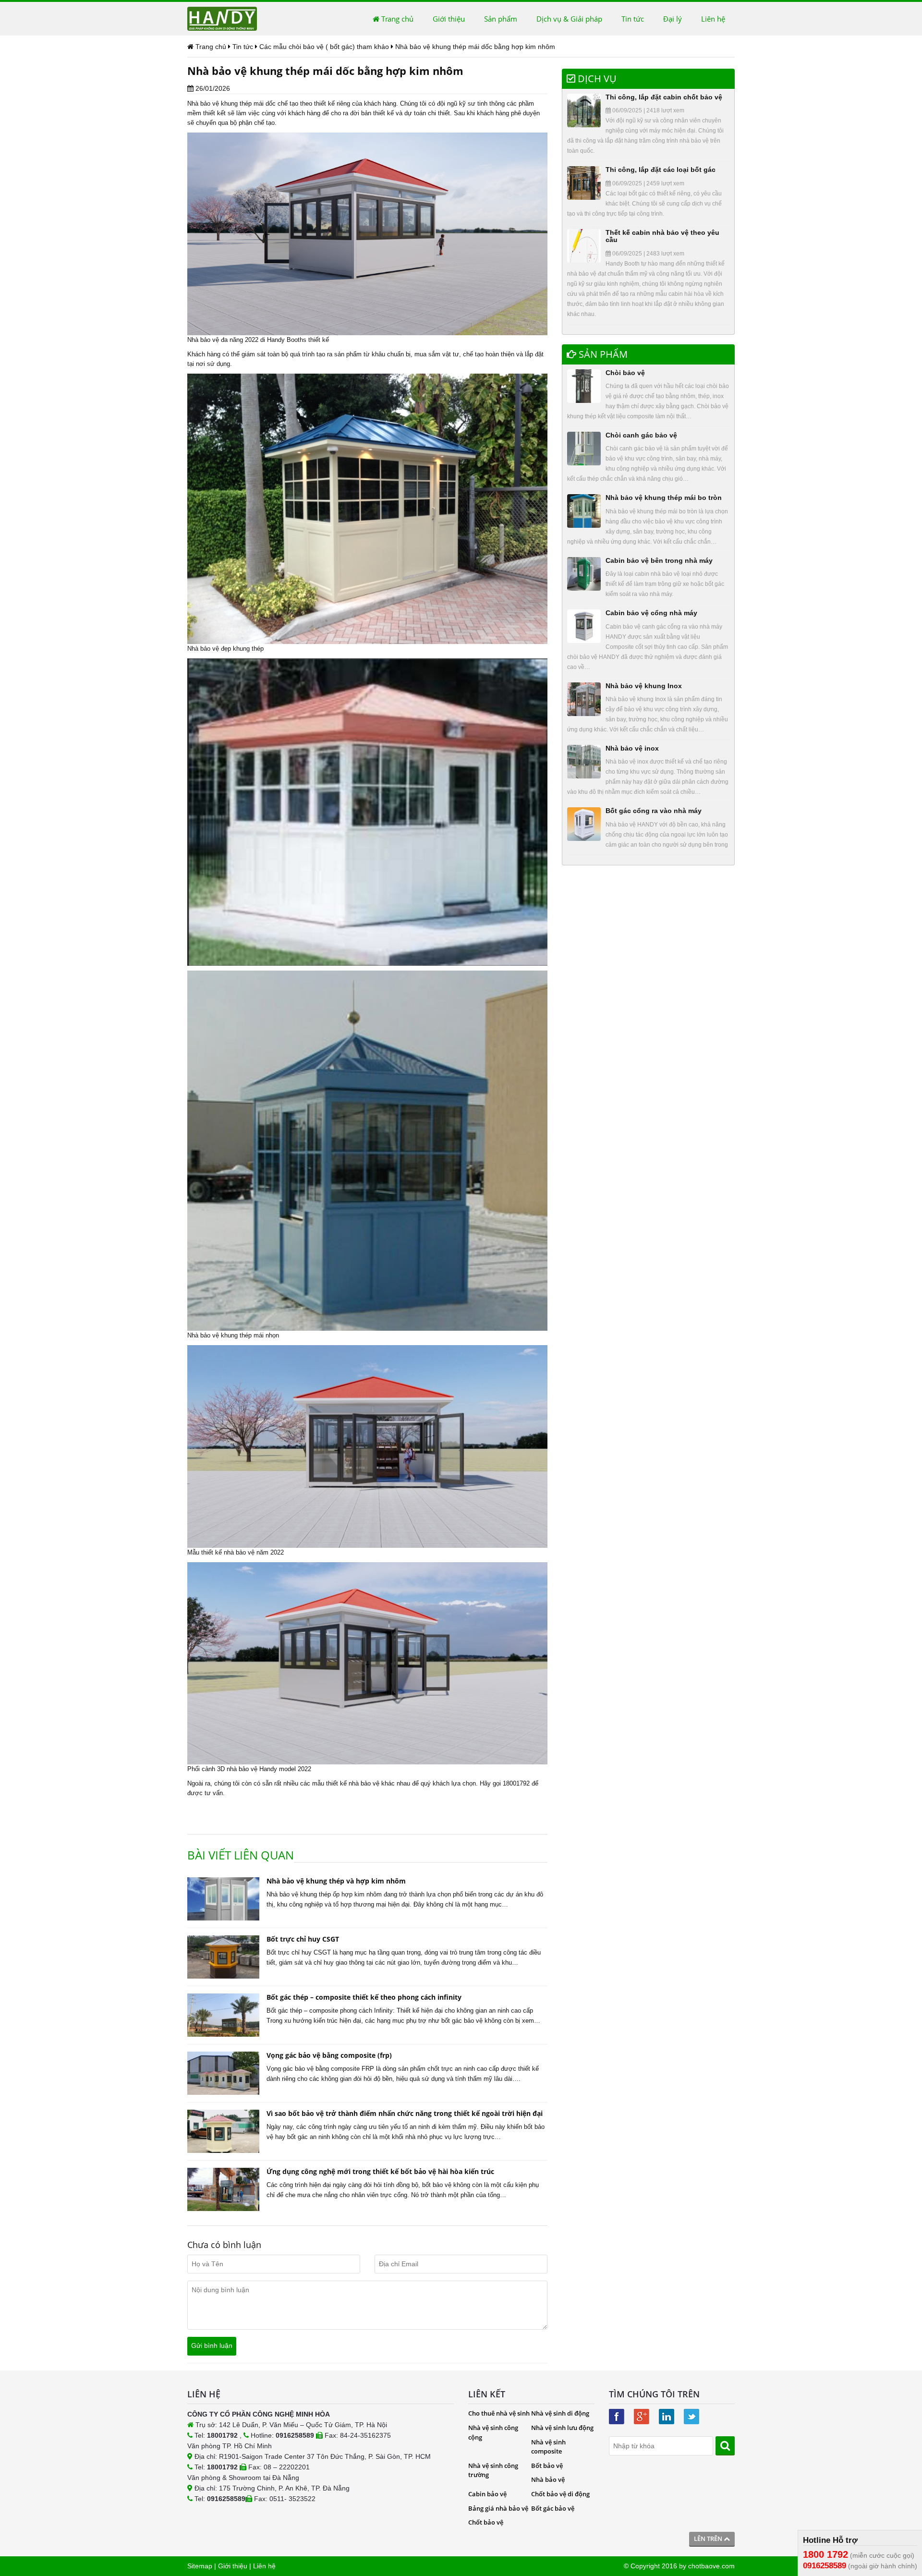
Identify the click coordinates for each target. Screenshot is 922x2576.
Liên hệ (713, 19)
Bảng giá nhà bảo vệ (498, 2508)
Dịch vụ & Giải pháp (569, 19)
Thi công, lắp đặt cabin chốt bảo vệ (664, 97)
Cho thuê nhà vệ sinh (499, 2413)
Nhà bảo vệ (203, 103)
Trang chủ (396, 19)
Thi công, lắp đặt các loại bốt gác (661, 170)
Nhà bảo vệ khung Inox (644, 686)
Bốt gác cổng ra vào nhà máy (654, 811)
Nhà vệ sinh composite (548, 2447)
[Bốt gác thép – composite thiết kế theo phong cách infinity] (223, 2015)
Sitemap (200, 2566)
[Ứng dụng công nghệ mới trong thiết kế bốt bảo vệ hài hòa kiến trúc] (223, 2189)
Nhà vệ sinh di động (560, 2413)
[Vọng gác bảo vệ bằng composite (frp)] (223, 2073)
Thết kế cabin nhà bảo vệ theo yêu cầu (662, 236)
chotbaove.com (711, 2566)
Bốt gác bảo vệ (553, 2508)
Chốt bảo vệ (486, 2522)
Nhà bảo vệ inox (632, 748)
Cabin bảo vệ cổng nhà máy (651, 613)
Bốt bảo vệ (547, 2466)
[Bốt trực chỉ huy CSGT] (223, 1957)
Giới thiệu (449, 19)
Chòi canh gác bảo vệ (641, 435)
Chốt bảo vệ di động (560, 2494)
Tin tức (633, 19)
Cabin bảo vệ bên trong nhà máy (659, 560)
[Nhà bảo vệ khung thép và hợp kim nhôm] (223, 1899)
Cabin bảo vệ (487, 2494)
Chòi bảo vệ (625, 373)
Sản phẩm (501, 19)
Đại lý (673, 19)
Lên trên (709, 2539)
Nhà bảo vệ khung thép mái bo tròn (664, 498)
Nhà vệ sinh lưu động (562, 2428)
